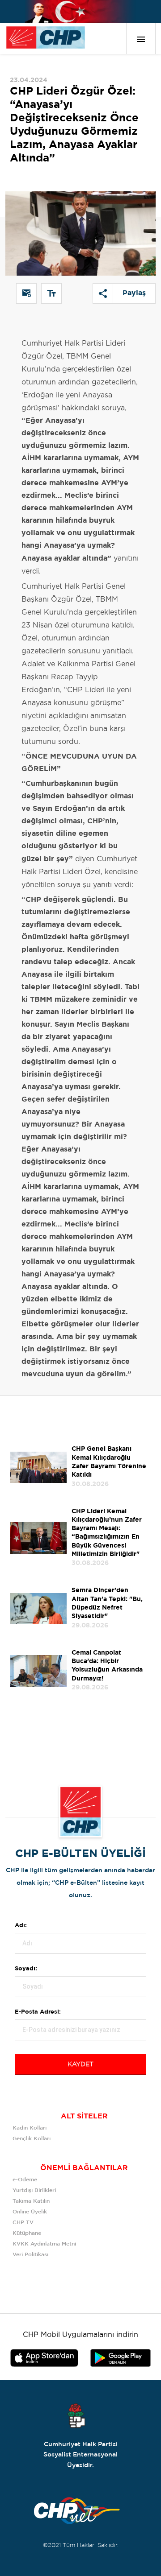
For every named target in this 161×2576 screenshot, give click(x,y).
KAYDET (80, 2064)
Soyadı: (26, 1969)
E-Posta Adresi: (38, 2012)
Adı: (21, 1926)
